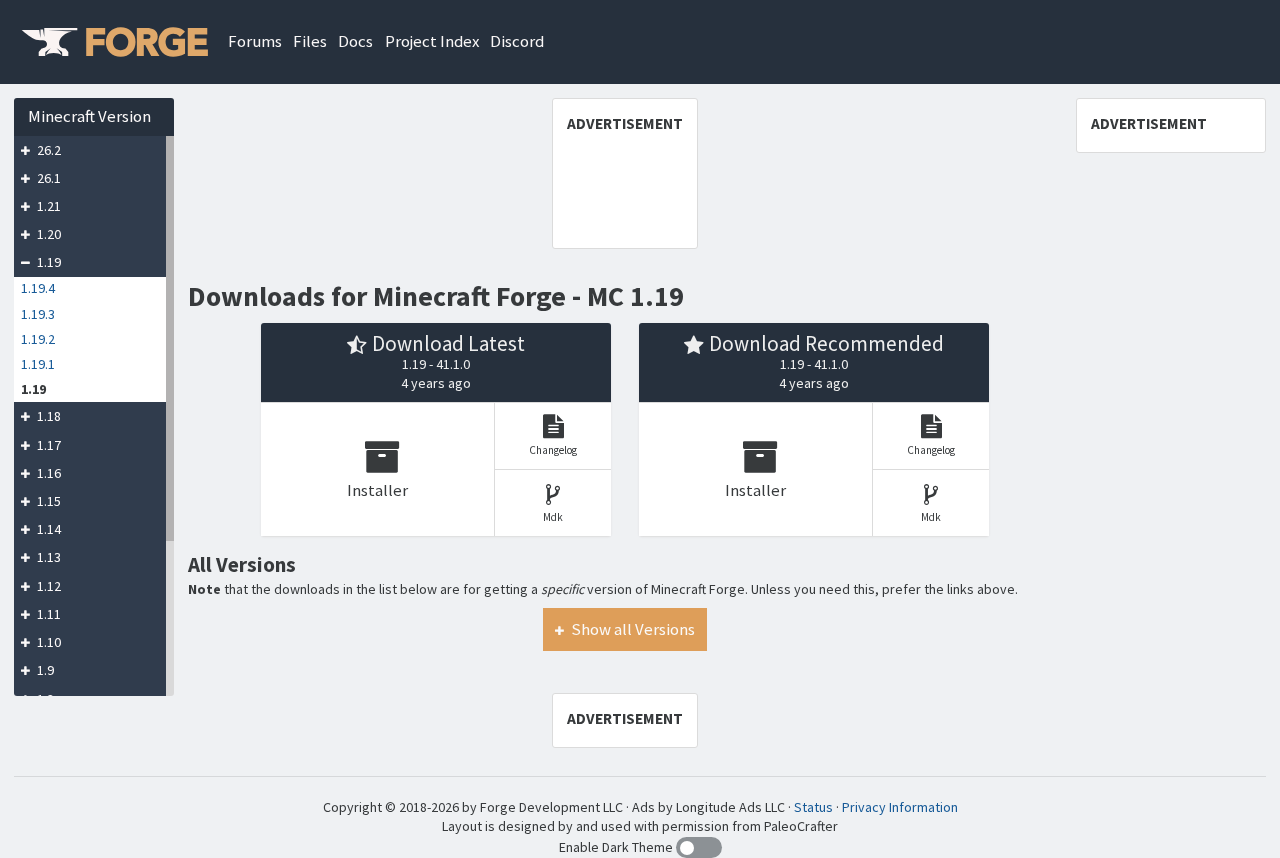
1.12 (47, 586)
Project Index (432, 41)
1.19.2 (38, 339)
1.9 (44, 671)
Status (813, 807)
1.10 (47, 642)
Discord (517, 41)
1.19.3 (38, 314)
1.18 (47, 417)
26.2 (47, 150)
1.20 (47, 234)
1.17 (47, 445)
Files (310, 41)
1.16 (47, 473)
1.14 (47, 529)
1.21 (47, 206)
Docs (355, 41)
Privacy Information (900, 807)
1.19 (47, 263)
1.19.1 (38, 364)
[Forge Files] (114, 41)
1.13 (47, 558)
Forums (255, 41)
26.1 (47, 178)
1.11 (47, 614)
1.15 (47, 501)
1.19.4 (38, 289)
